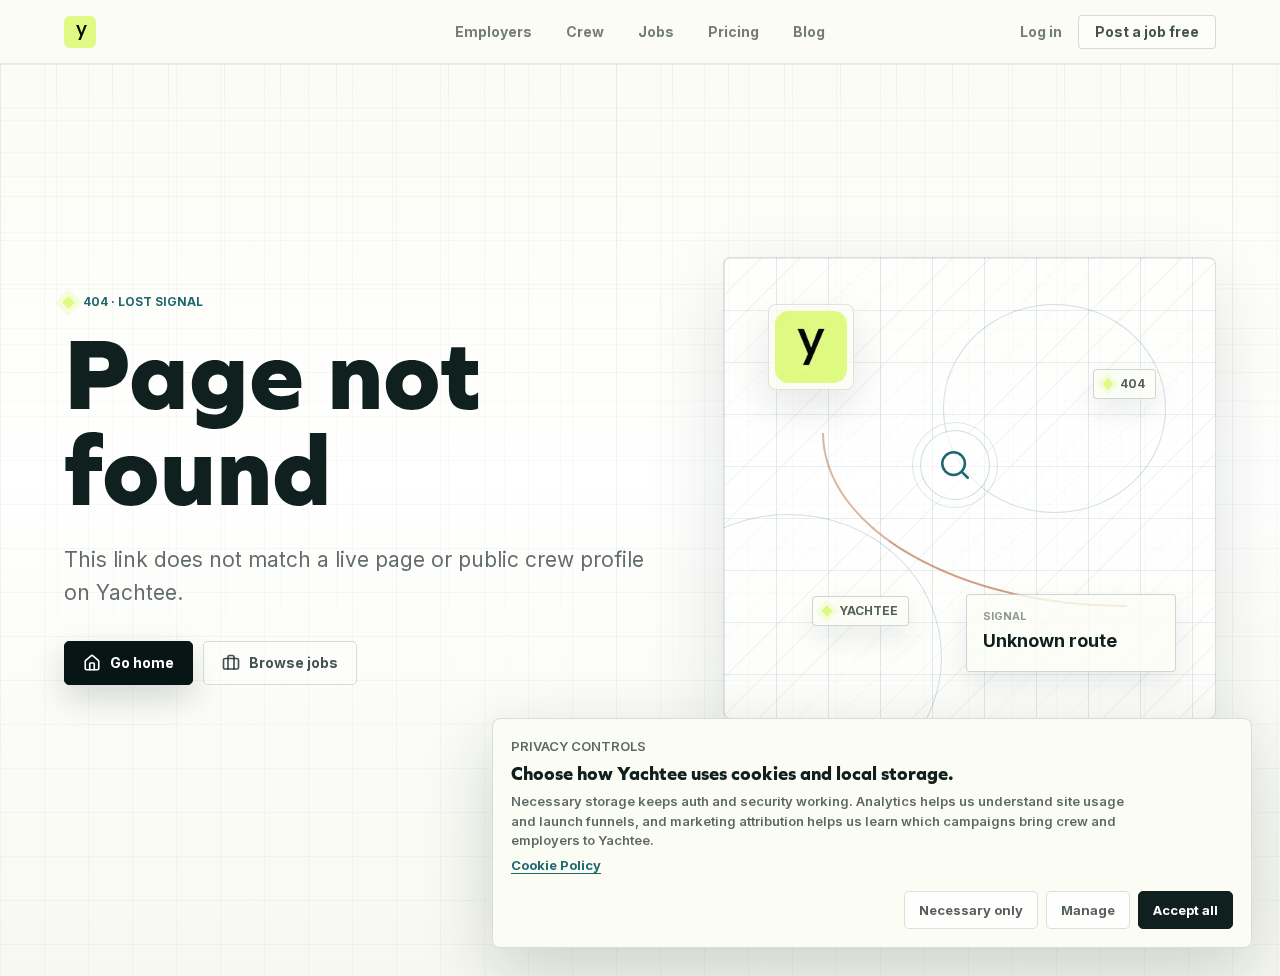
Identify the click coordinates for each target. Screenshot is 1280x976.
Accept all (1185, 910)
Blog (809, 31)
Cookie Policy (556, 865)
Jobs (656, 31)
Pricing (733, 31)
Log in (1041, 31)
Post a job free (1147, 31)
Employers (493, 31)
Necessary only (971, 910)
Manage (1088, 910)
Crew (585, 31)
